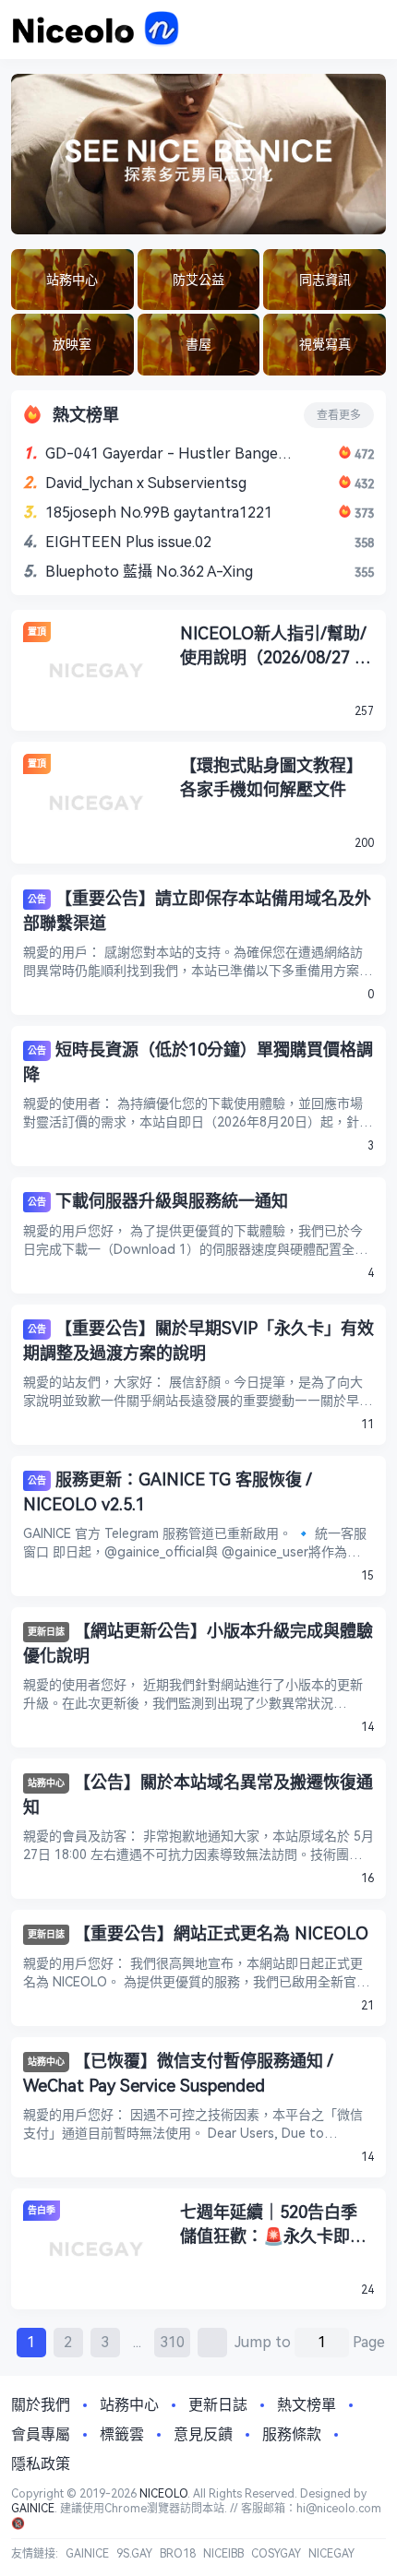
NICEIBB (223, 2554)
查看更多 (339, 415)
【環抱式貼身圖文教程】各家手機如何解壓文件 (271, 777)
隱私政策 (41, 2464)
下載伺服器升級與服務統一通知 (172, 1201)
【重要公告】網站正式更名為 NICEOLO (221, 1933)
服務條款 (292, 2434)
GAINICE (33, 2509)
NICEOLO (163, 2494)
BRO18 (178, 2554)
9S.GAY (134, 2554)
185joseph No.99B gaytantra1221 (159, 513)
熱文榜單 (307, 2405)
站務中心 (46, 1783)
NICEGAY (331, 2554)
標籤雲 (122, 2434)
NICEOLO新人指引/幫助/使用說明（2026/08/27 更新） (276, 647)
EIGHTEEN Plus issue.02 (128, 542)
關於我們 (41, 2405)
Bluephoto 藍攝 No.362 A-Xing (149, 572)
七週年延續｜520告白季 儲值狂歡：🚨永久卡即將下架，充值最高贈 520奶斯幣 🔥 (273, 2225)
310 (172, 2342)
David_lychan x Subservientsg (146, 483)
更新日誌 (46, 1632)
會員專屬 (41, 2434)
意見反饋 (203, 2434)
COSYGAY (276, 2554)
